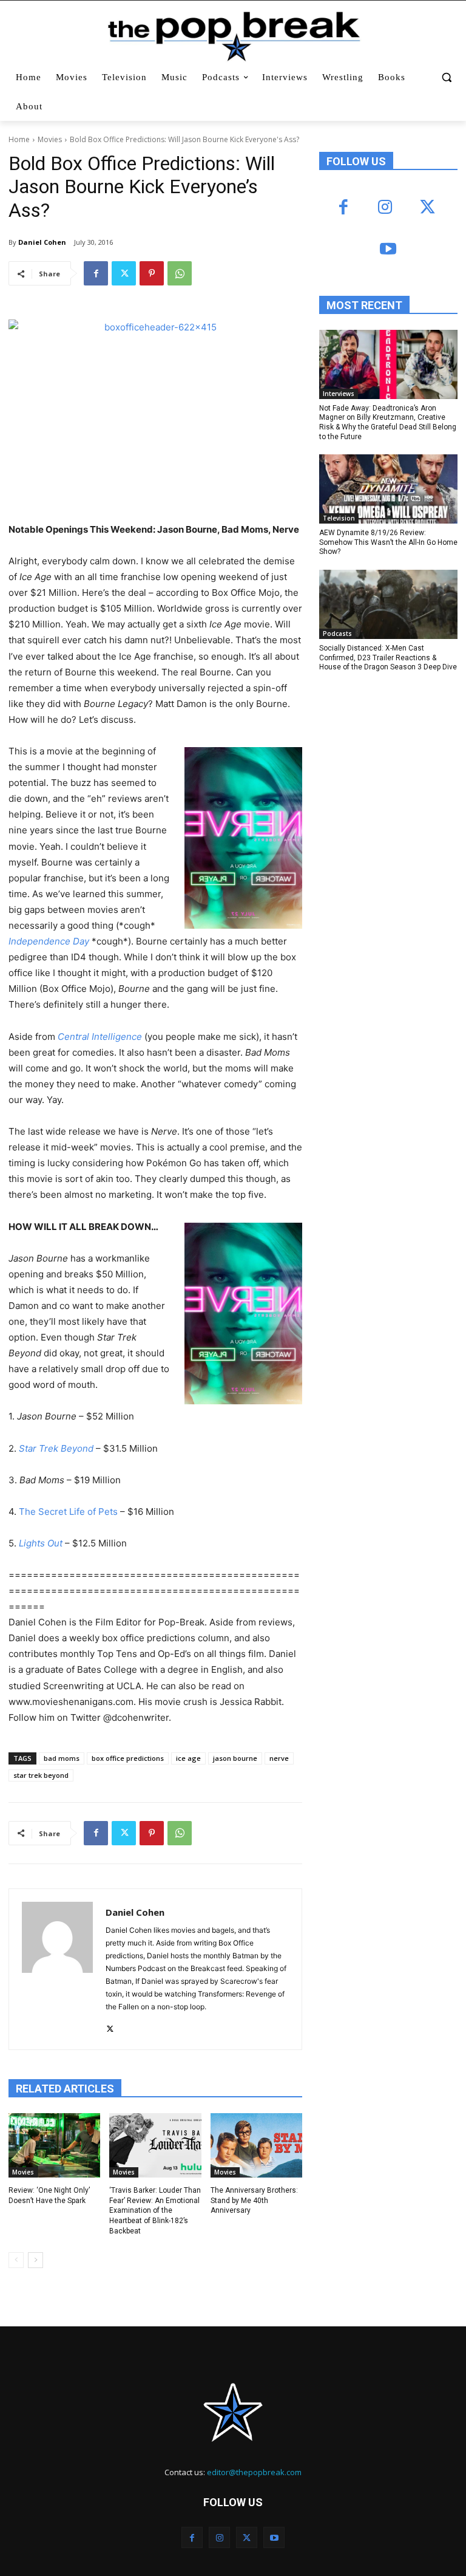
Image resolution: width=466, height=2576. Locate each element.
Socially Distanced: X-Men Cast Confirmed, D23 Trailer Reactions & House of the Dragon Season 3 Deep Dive (388, 658)
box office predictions (128, 1758)
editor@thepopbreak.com (254, 2472)
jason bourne (235, 1758)
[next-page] (35, 2260)
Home (19, 139)
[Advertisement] (393, 766)
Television (339, 518)
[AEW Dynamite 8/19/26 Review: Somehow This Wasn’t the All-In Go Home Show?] (388, 489)
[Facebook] (96, 273)
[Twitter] (124, 273)
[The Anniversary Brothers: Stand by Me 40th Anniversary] (256, 2145)
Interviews (339, 394)
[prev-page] (16, 2260)
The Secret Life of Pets (68, 1512)
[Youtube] (388, 250)
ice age (188, 1758)
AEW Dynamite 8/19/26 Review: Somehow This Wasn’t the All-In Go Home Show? (388, 542)
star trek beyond (41, 1775)
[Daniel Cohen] (57, 1969)
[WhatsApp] (180, 273)
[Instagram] (385, 208)
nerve (279, 1758)
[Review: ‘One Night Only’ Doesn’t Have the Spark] (54, 2145)
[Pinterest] (152, 273)
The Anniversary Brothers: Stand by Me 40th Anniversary (254, 2201)
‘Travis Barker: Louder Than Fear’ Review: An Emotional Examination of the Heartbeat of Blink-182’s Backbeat (155, 2211)
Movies (50, 139)
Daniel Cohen (42, 242)
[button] (446, 77)
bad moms (62, 1758)
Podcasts (337, 634)
